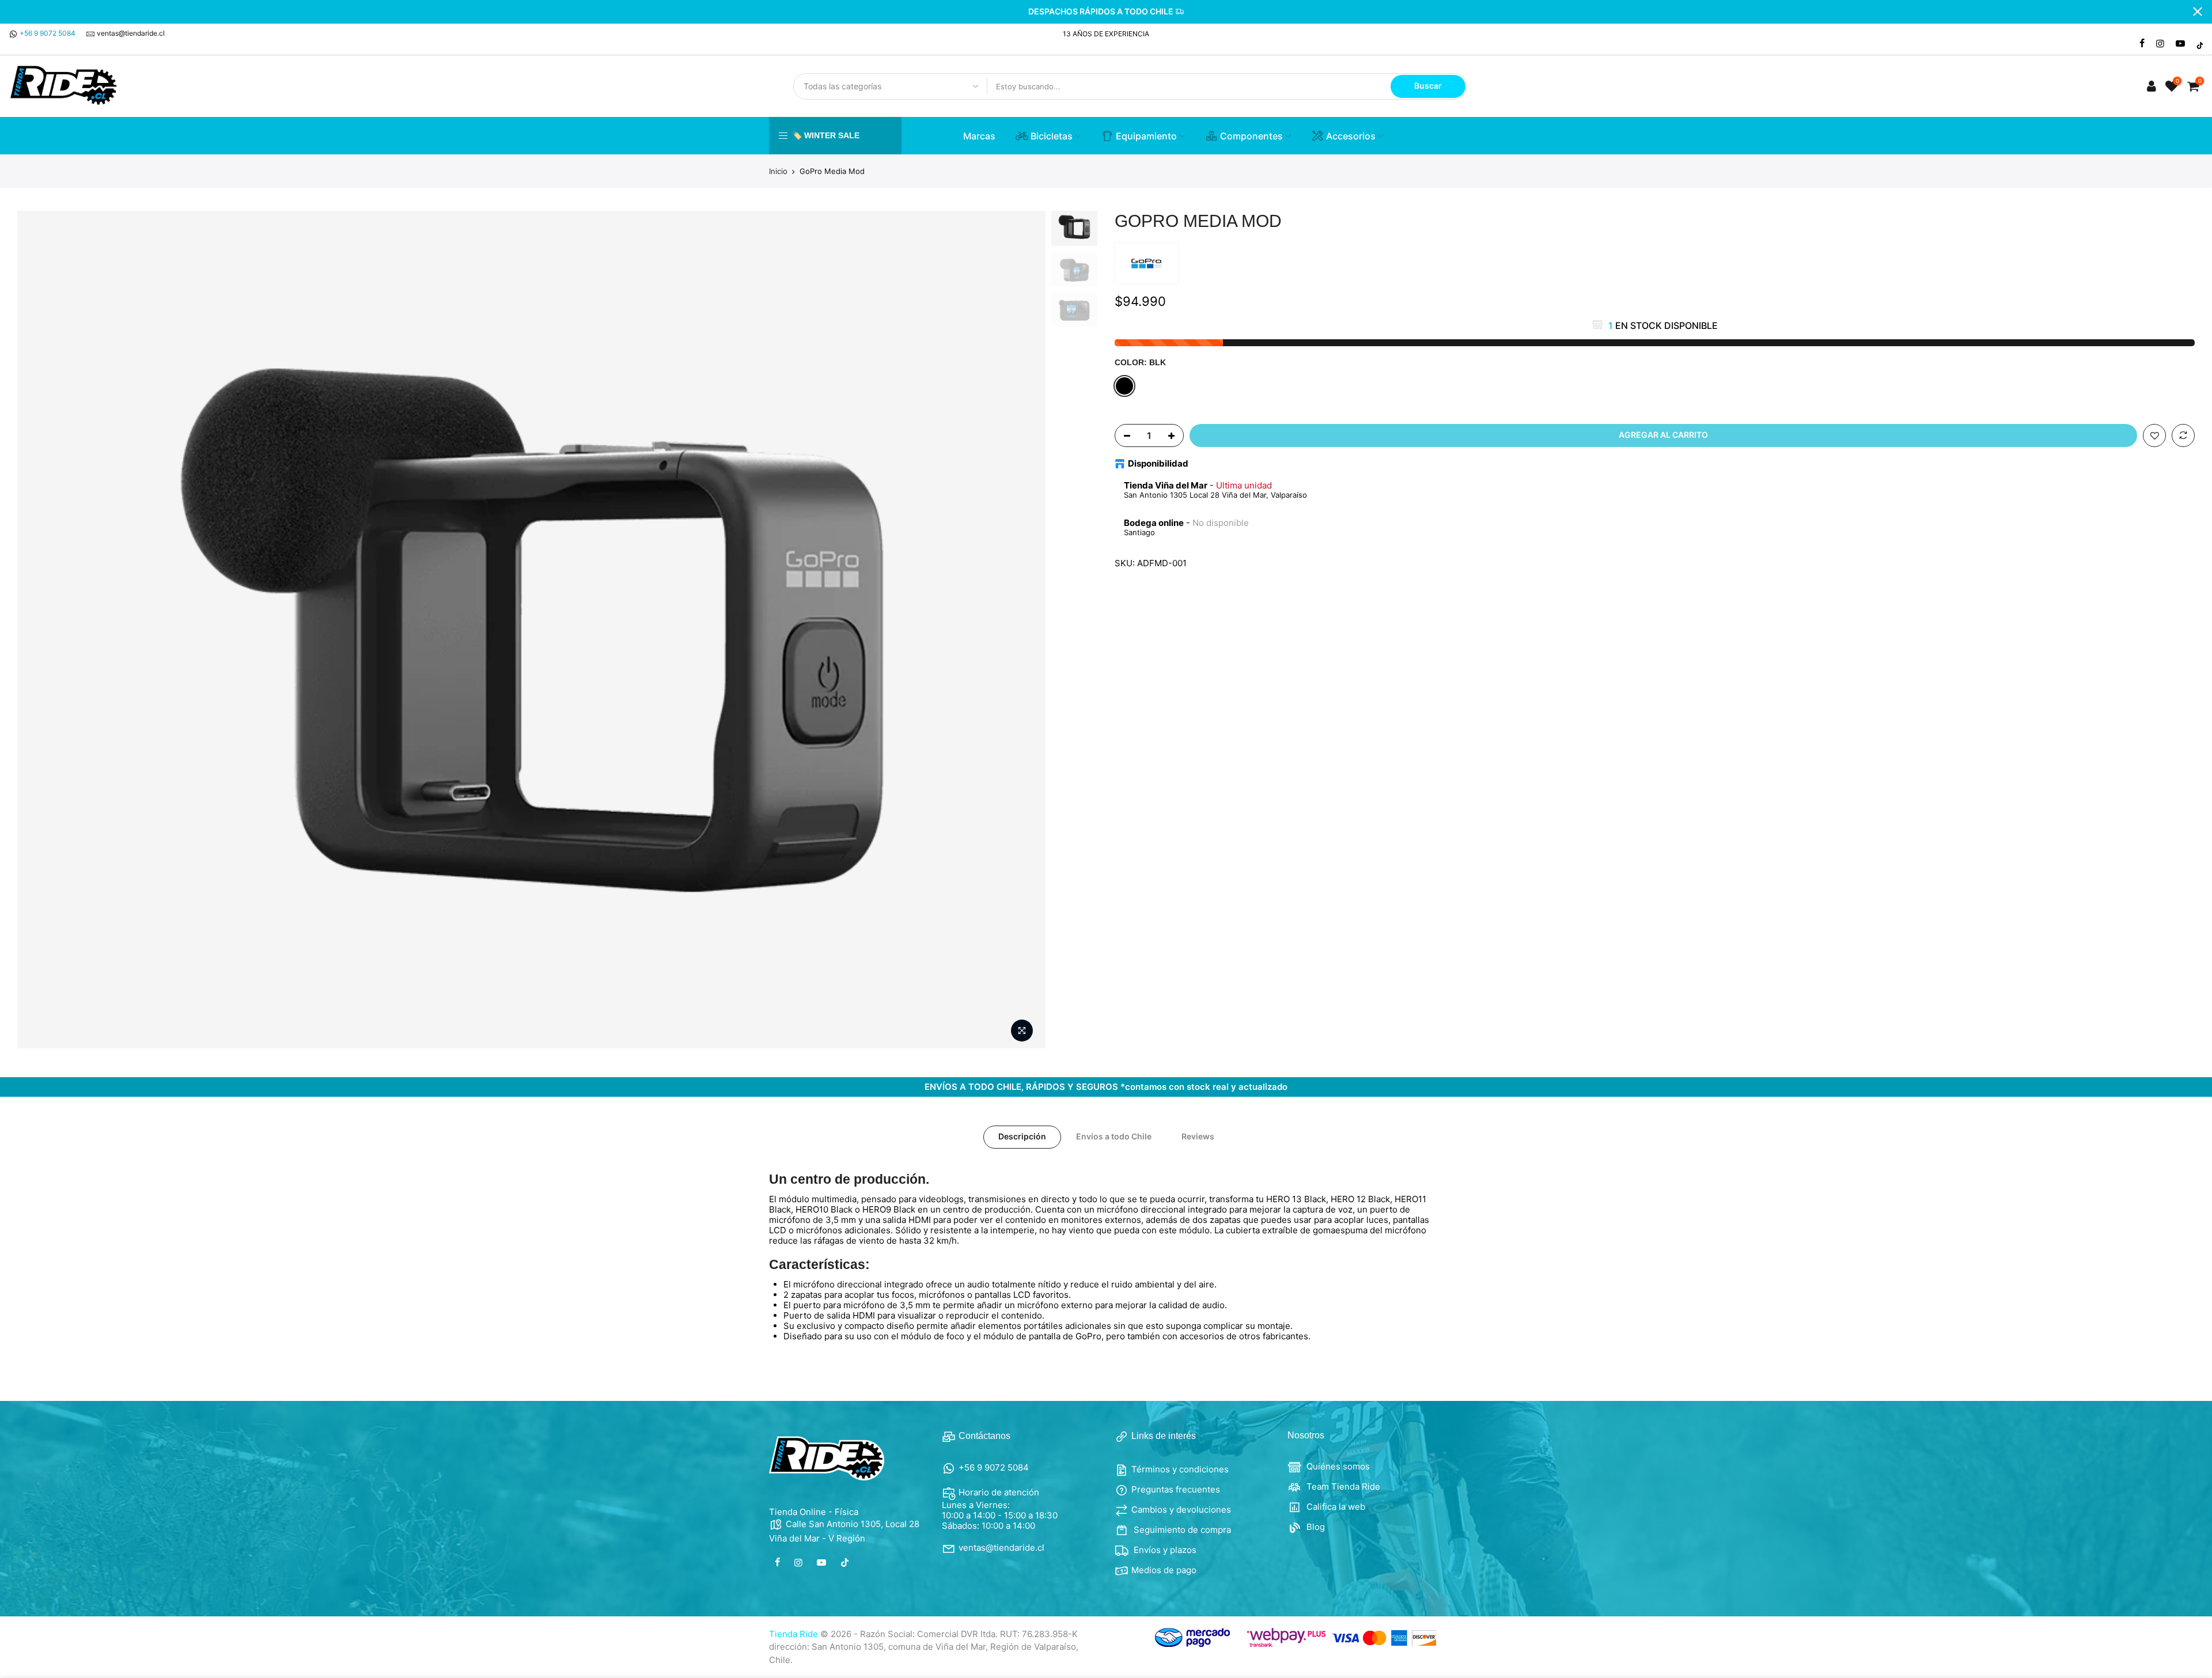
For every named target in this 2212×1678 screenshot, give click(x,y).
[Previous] (37, 630)
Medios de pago (1164, 1570)
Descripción (1022, 1136)
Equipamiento (1146, 136)
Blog (1315, 1527)
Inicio (778, 171)
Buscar (1428, 86)
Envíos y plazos (1164, 1550)
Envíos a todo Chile (1114, 1136)
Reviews (1198, 1136)
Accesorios (1351, 136)
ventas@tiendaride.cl (131, 33)
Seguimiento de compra (1181, 1530)
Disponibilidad (1158, 464)
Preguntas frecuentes (1176, 1489)
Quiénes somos (1337, 1466)
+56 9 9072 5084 (48, 33)
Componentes (1251, 136)
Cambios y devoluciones (1181, 1510)
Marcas (979, 136)
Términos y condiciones (1180, 1469)
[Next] (1025, 630)
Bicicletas (1052, 136)
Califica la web (1335, 1507)
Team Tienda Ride (1342, 1486)
